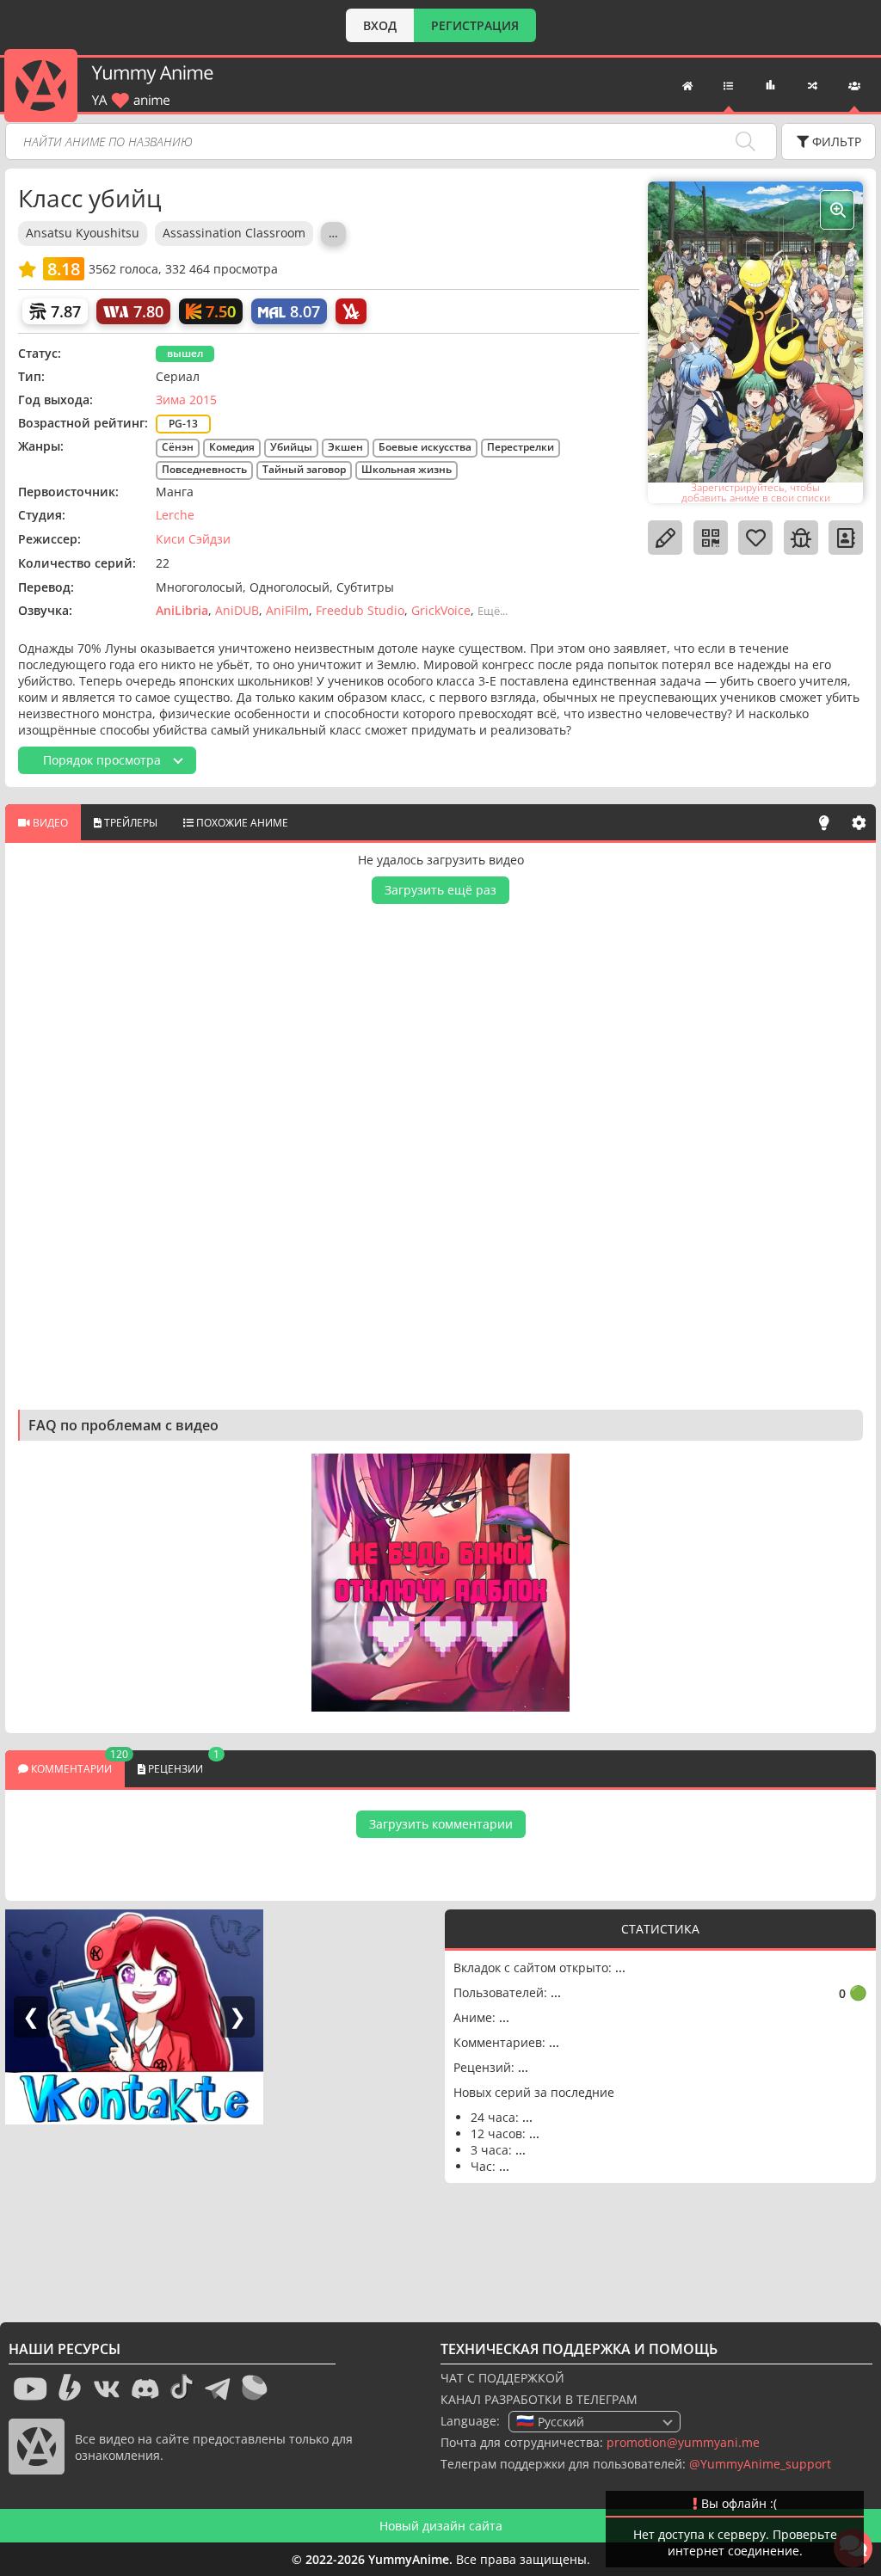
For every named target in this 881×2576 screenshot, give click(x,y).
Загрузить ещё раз (440, 890)
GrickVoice (441, 610)
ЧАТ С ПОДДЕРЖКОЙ (502, 2378)
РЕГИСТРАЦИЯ (475, 25)
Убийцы (291, 447)
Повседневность (204, 469)
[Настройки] (859, 822)
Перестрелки (521, 447)
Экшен (345, 447)
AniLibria (182, 610)
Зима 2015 (186, 400)
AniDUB (237, 610)
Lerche (175, 515)
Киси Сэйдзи (193, 539)
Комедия (232, 447)
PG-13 (183, 424)
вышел (185, 353)
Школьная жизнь (407, 469)
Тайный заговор (304, 469)
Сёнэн (178, 447)
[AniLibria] (351, 311)
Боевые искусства (425, 447)
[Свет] (824, 822)
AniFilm (287, 610)
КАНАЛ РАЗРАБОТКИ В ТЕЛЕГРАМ (539, 2399)
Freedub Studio (360, 610)
